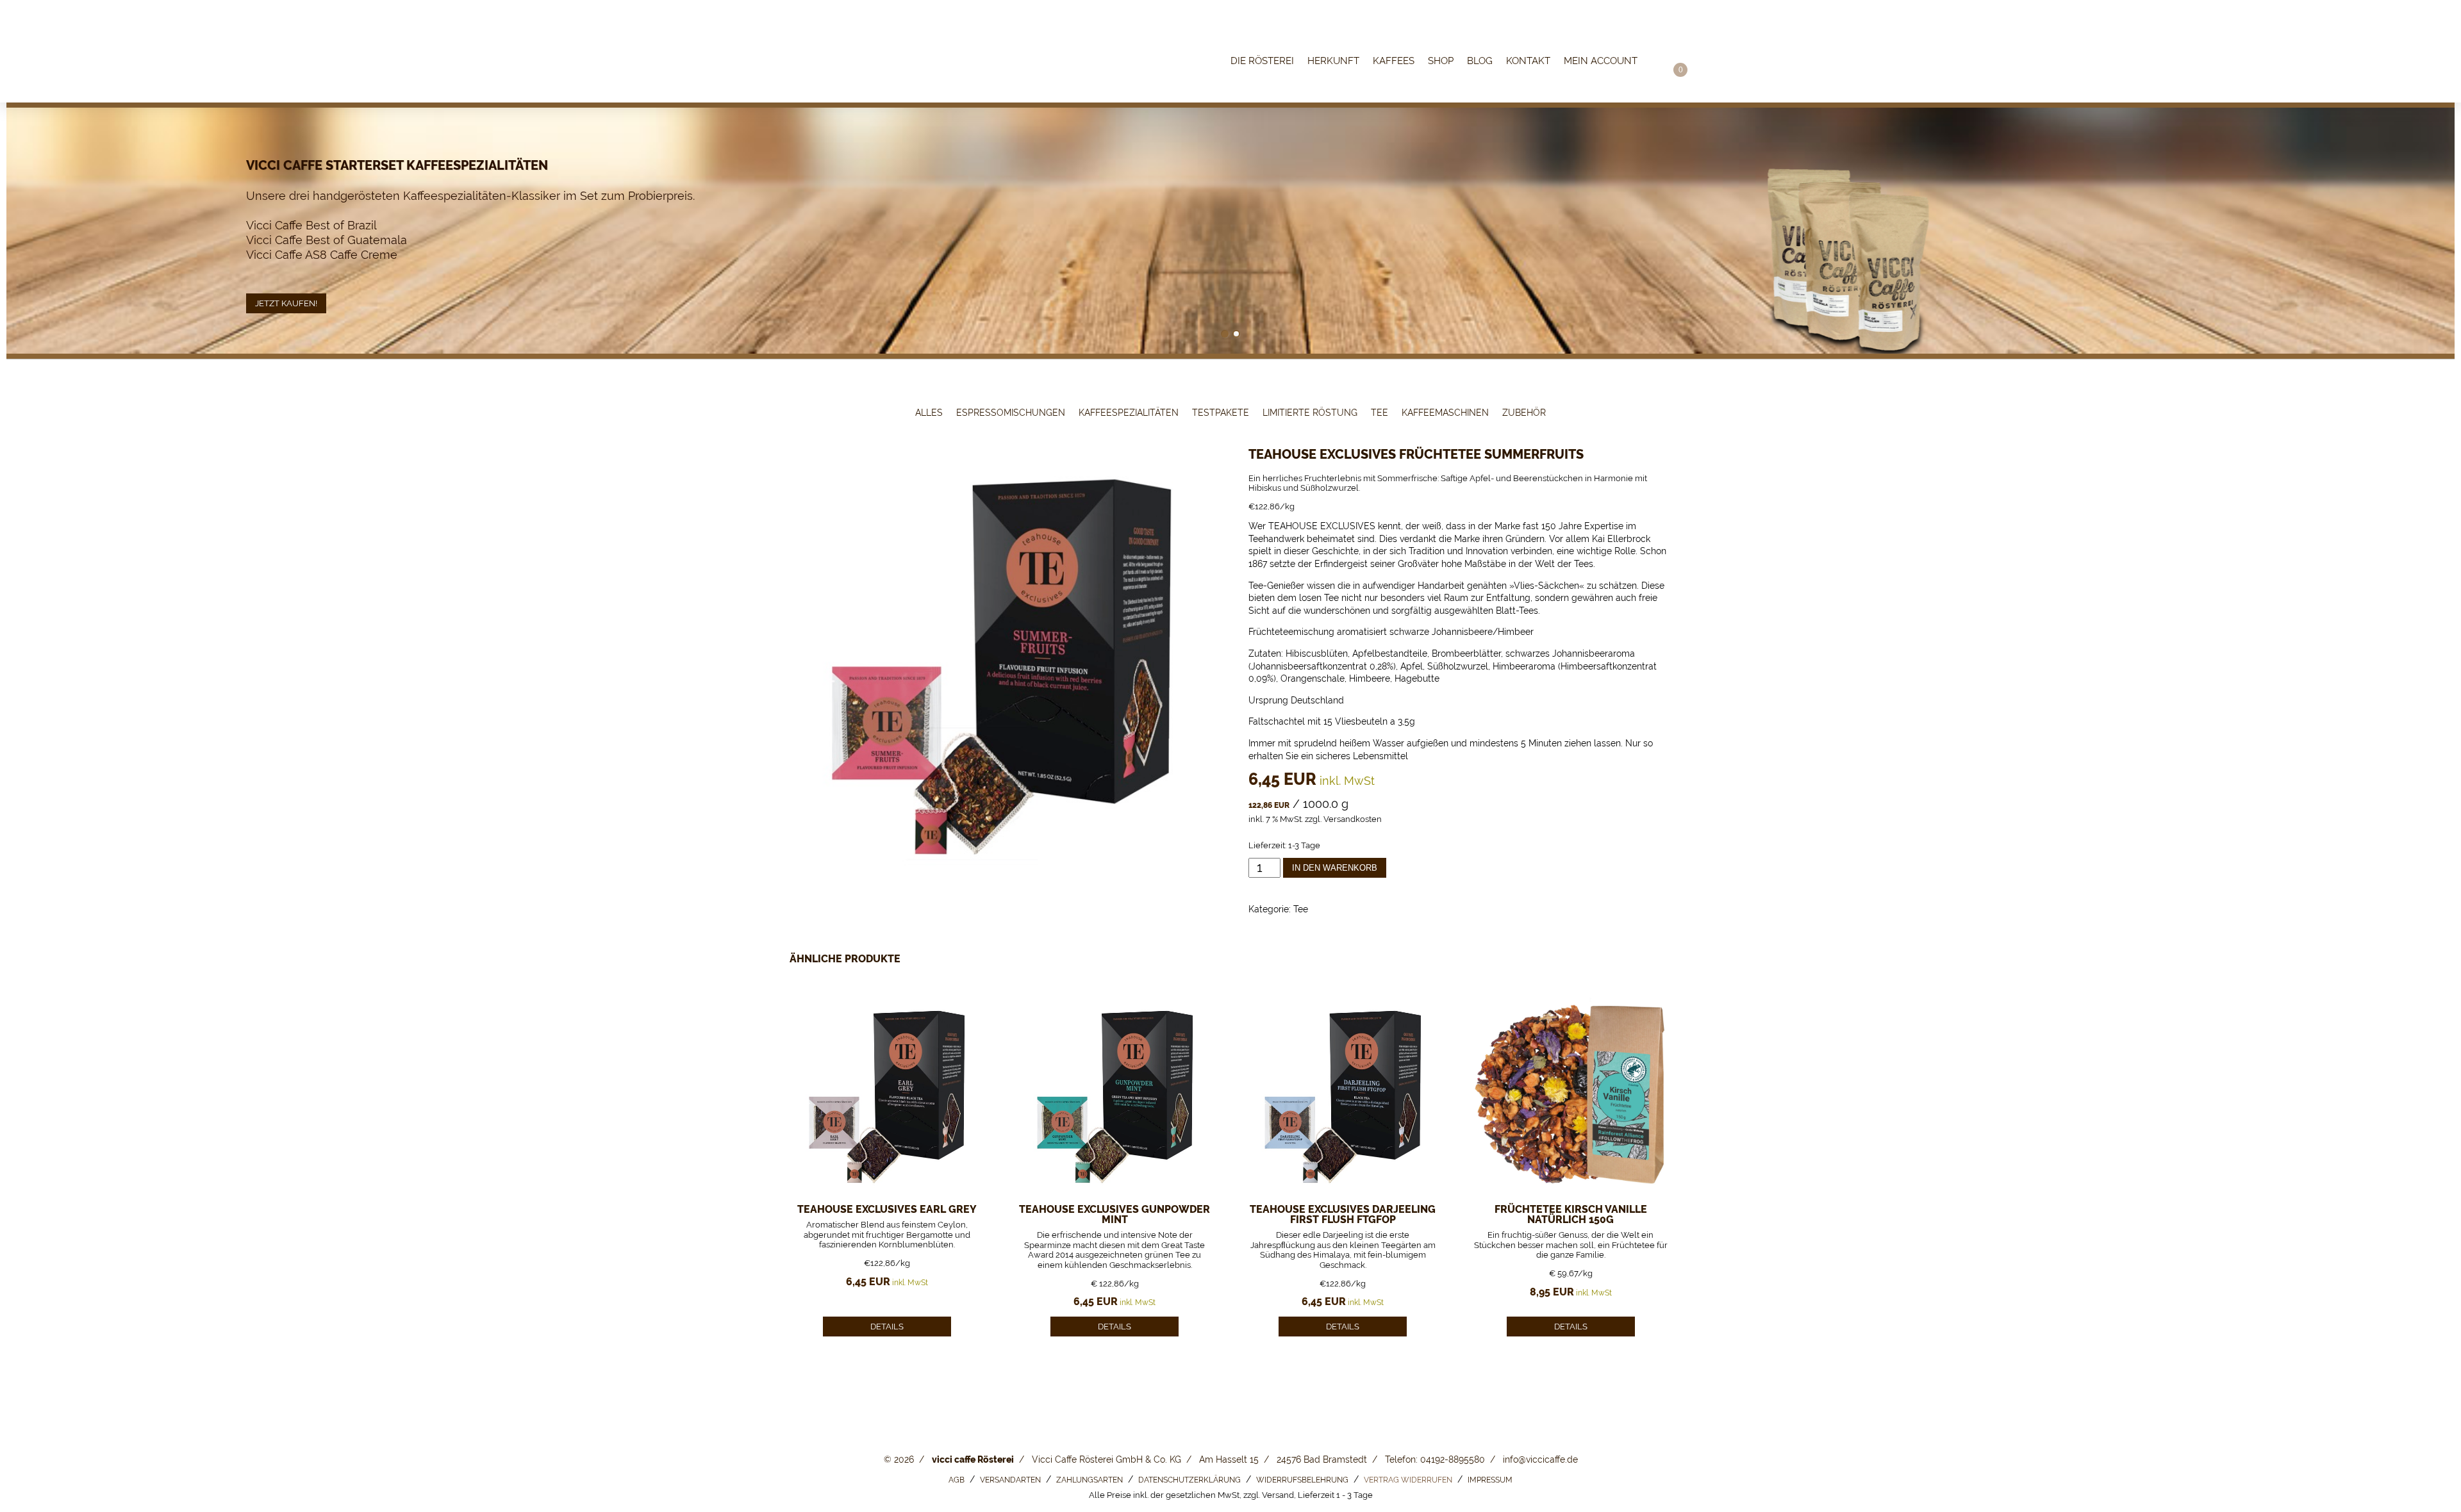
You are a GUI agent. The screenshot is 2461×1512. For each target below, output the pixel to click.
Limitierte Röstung (1310, 413)
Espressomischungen (1011, 413)
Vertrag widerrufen (1408, 1480)
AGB (957, 1480)
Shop (1441, 62)
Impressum (1490, 1480)
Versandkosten (1353, 819)
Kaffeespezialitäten (1129, 413)
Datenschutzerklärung (1189, 1480)
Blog (1480, 62)
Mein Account (1601, 62)
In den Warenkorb (1335, 868)
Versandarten (1010, 1480)
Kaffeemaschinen (1445, 413)
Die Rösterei (1262, 62)
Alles (929, 413)
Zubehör (1524, 413)
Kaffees (1394, 62)
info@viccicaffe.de (1540, 1459)
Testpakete (1221, 413)
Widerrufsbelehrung (1302, 1480)
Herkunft (1333, 62)
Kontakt (1528, 62)
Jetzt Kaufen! (286, 303)
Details (887, 1327)
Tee (1380, 413)
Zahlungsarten (1090, 1480)
